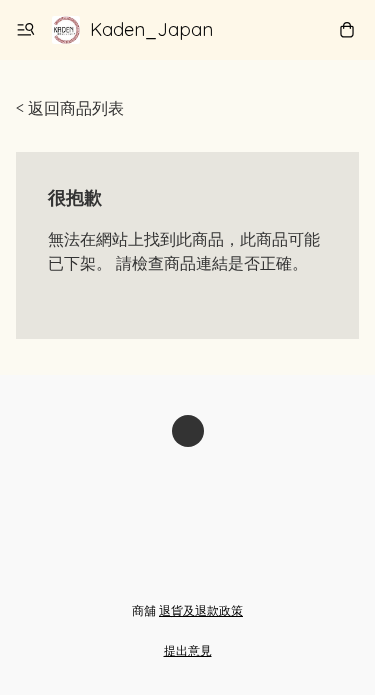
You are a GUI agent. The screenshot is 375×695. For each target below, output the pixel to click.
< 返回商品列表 (70, 108)
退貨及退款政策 (201, 610)
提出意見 (188, 650)
